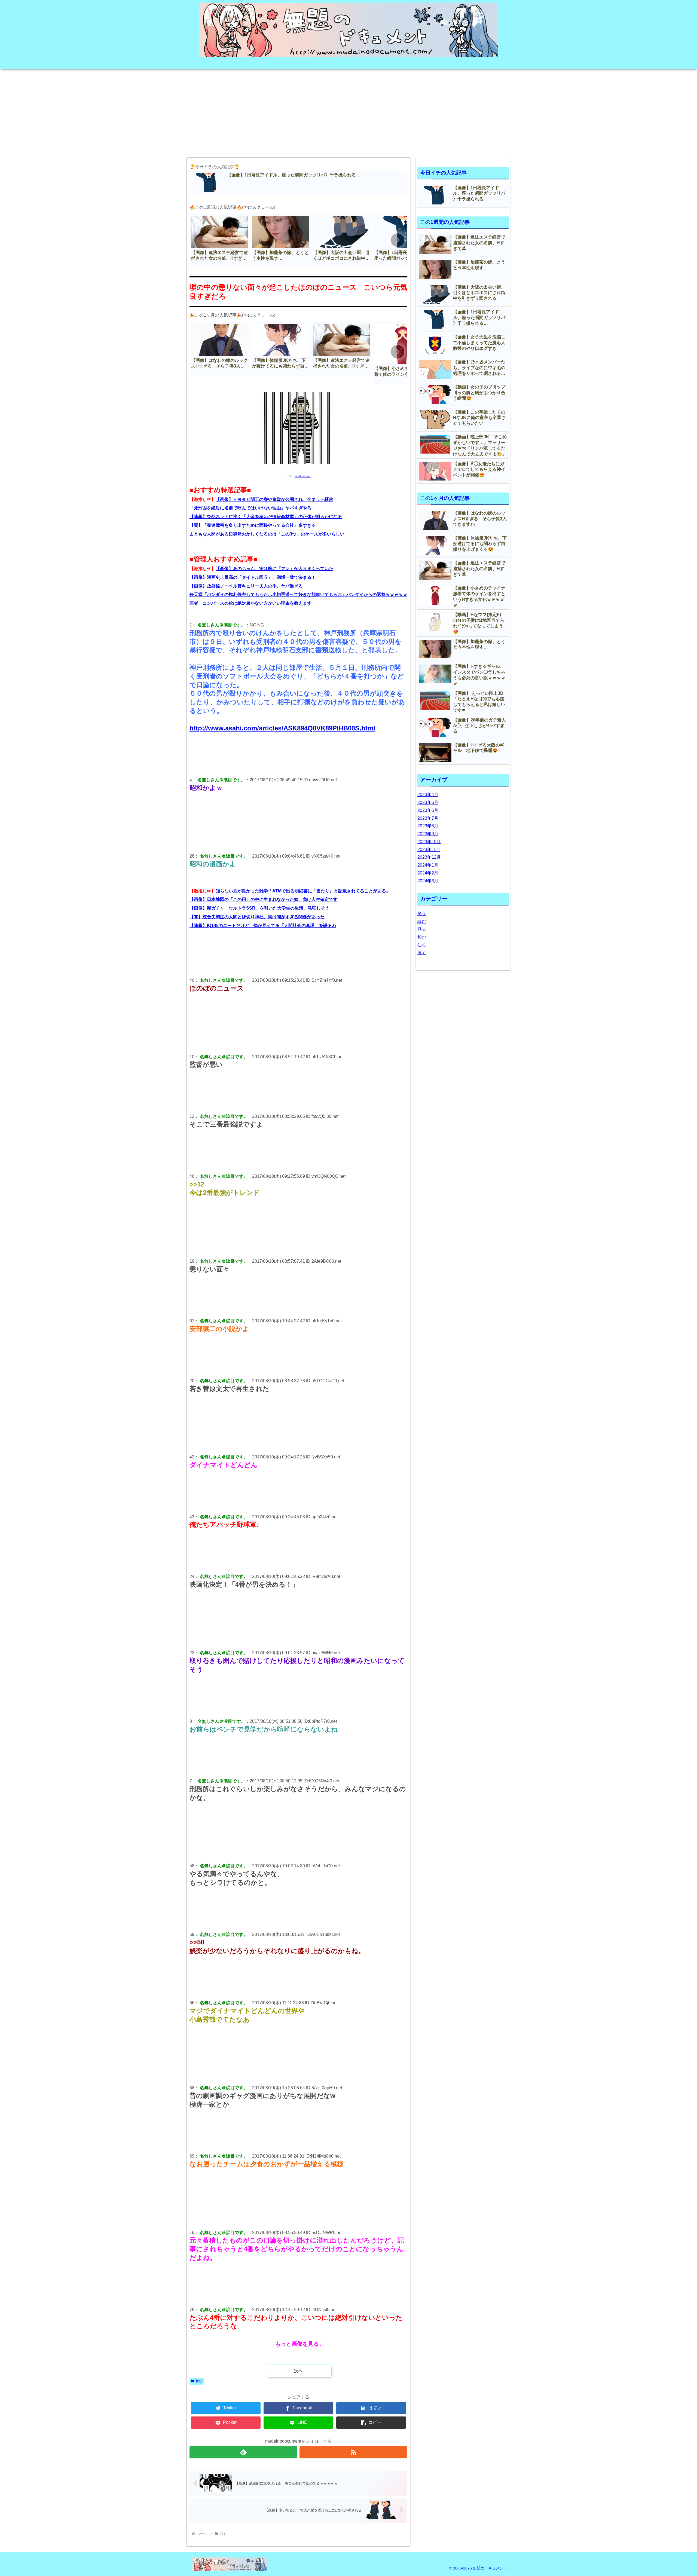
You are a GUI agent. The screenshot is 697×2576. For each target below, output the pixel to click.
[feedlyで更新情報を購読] (243, 2452)
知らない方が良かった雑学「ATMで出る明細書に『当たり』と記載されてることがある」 (303, 891)
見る (422, 929)
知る (422, 945)
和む (199, 2381)
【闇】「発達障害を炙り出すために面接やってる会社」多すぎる (253, 525)
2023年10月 (429, 842)
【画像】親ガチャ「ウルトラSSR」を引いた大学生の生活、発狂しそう (259, 908)
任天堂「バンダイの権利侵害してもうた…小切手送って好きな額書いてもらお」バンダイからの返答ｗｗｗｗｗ (298, 594)
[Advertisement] (348, 111)
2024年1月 (428, 865)
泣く (422, 953)
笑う (422, 914)
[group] (220, 241)
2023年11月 (429, 850)
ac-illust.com (303, 476)
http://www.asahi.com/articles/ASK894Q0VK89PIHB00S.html (282, 728)
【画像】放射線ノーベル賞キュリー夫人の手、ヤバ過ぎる (246, 586)
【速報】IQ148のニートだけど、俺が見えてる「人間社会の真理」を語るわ (263, 926)
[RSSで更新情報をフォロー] (353, 2452)
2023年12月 (429, 857)
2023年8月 (428, 826)
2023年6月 (428, 810)
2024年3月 (428, 881)
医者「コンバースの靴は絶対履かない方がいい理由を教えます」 (253, 603)
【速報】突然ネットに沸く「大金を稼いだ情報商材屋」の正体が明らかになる (266, 517)
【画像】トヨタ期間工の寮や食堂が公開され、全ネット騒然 (274, 499)
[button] (398, 240)
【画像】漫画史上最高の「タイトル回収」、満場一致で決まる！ (253, 577)
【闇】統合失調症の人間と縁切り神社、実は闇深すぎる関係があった (257, 917)
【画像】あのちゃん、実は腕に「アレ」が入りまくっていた (274, 569)
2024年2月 (428, 873)
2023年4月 (428, 795)
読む (422, 921)
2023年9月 (428, 834)
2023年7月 (428, 818)
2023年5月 (428, 802)
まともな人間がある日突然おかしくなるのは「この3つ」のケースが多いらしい (267, 534)
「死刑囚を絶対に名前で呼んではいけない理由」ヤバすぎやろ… (253, 508)
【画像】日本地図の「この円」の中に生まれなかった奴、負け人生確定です (264, 899)
